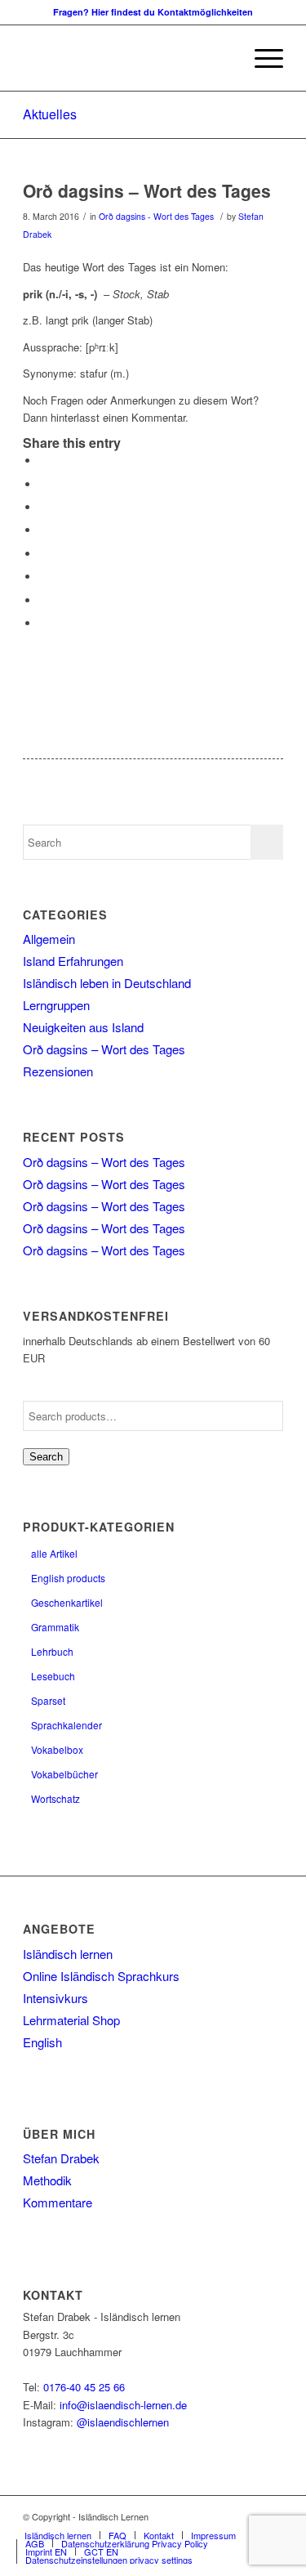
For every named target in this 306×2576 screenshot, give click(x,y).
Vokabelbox (57, 1749)
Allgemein (49, 939)
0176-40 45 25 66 (84, 2387)
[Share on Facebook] (43, 461)
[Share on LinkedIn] (43, 530)
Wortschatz (55, 1798)
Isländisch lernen (68, 1954)
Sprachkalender (67, 1725)
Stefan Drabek (61, 2158)
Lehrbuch (52, 1651)
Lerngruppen (56, 1005)
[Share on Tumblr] (43, 554)
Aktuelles (50, 114)
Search (46, 1457)
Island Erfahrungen (73, 961)
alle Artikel (54, 1553)
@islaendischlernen (123, 2422)
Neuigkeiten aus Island (83, 1027)
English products (68, 1578)
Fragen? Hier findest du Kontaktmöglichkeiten (153, 12)
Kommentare (58, 2202)
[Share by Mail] (43, 623)
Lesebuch (53, 1676)
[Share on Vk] (43, 577)
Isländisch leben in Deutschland (107, 983)
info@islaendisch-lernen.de (123, 2405)
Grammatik (55, 1627)
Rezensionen (58, 1071)
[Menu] (261, 58)
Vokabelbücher (64, 1774)
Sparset (48, 1700)
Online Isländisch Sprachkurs (101, 1976)
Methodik (47, 2180)
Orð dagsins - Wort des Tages (156, 216)
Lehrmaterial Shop (71, 2020)
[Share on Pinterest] (43, 507)
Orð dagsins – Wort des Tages (147, 190)
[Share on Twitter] (43, 484)
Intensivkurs (55, 1998)
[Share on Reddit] (43, 600)
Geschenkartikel (67, 1602)
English (42, 2042)
